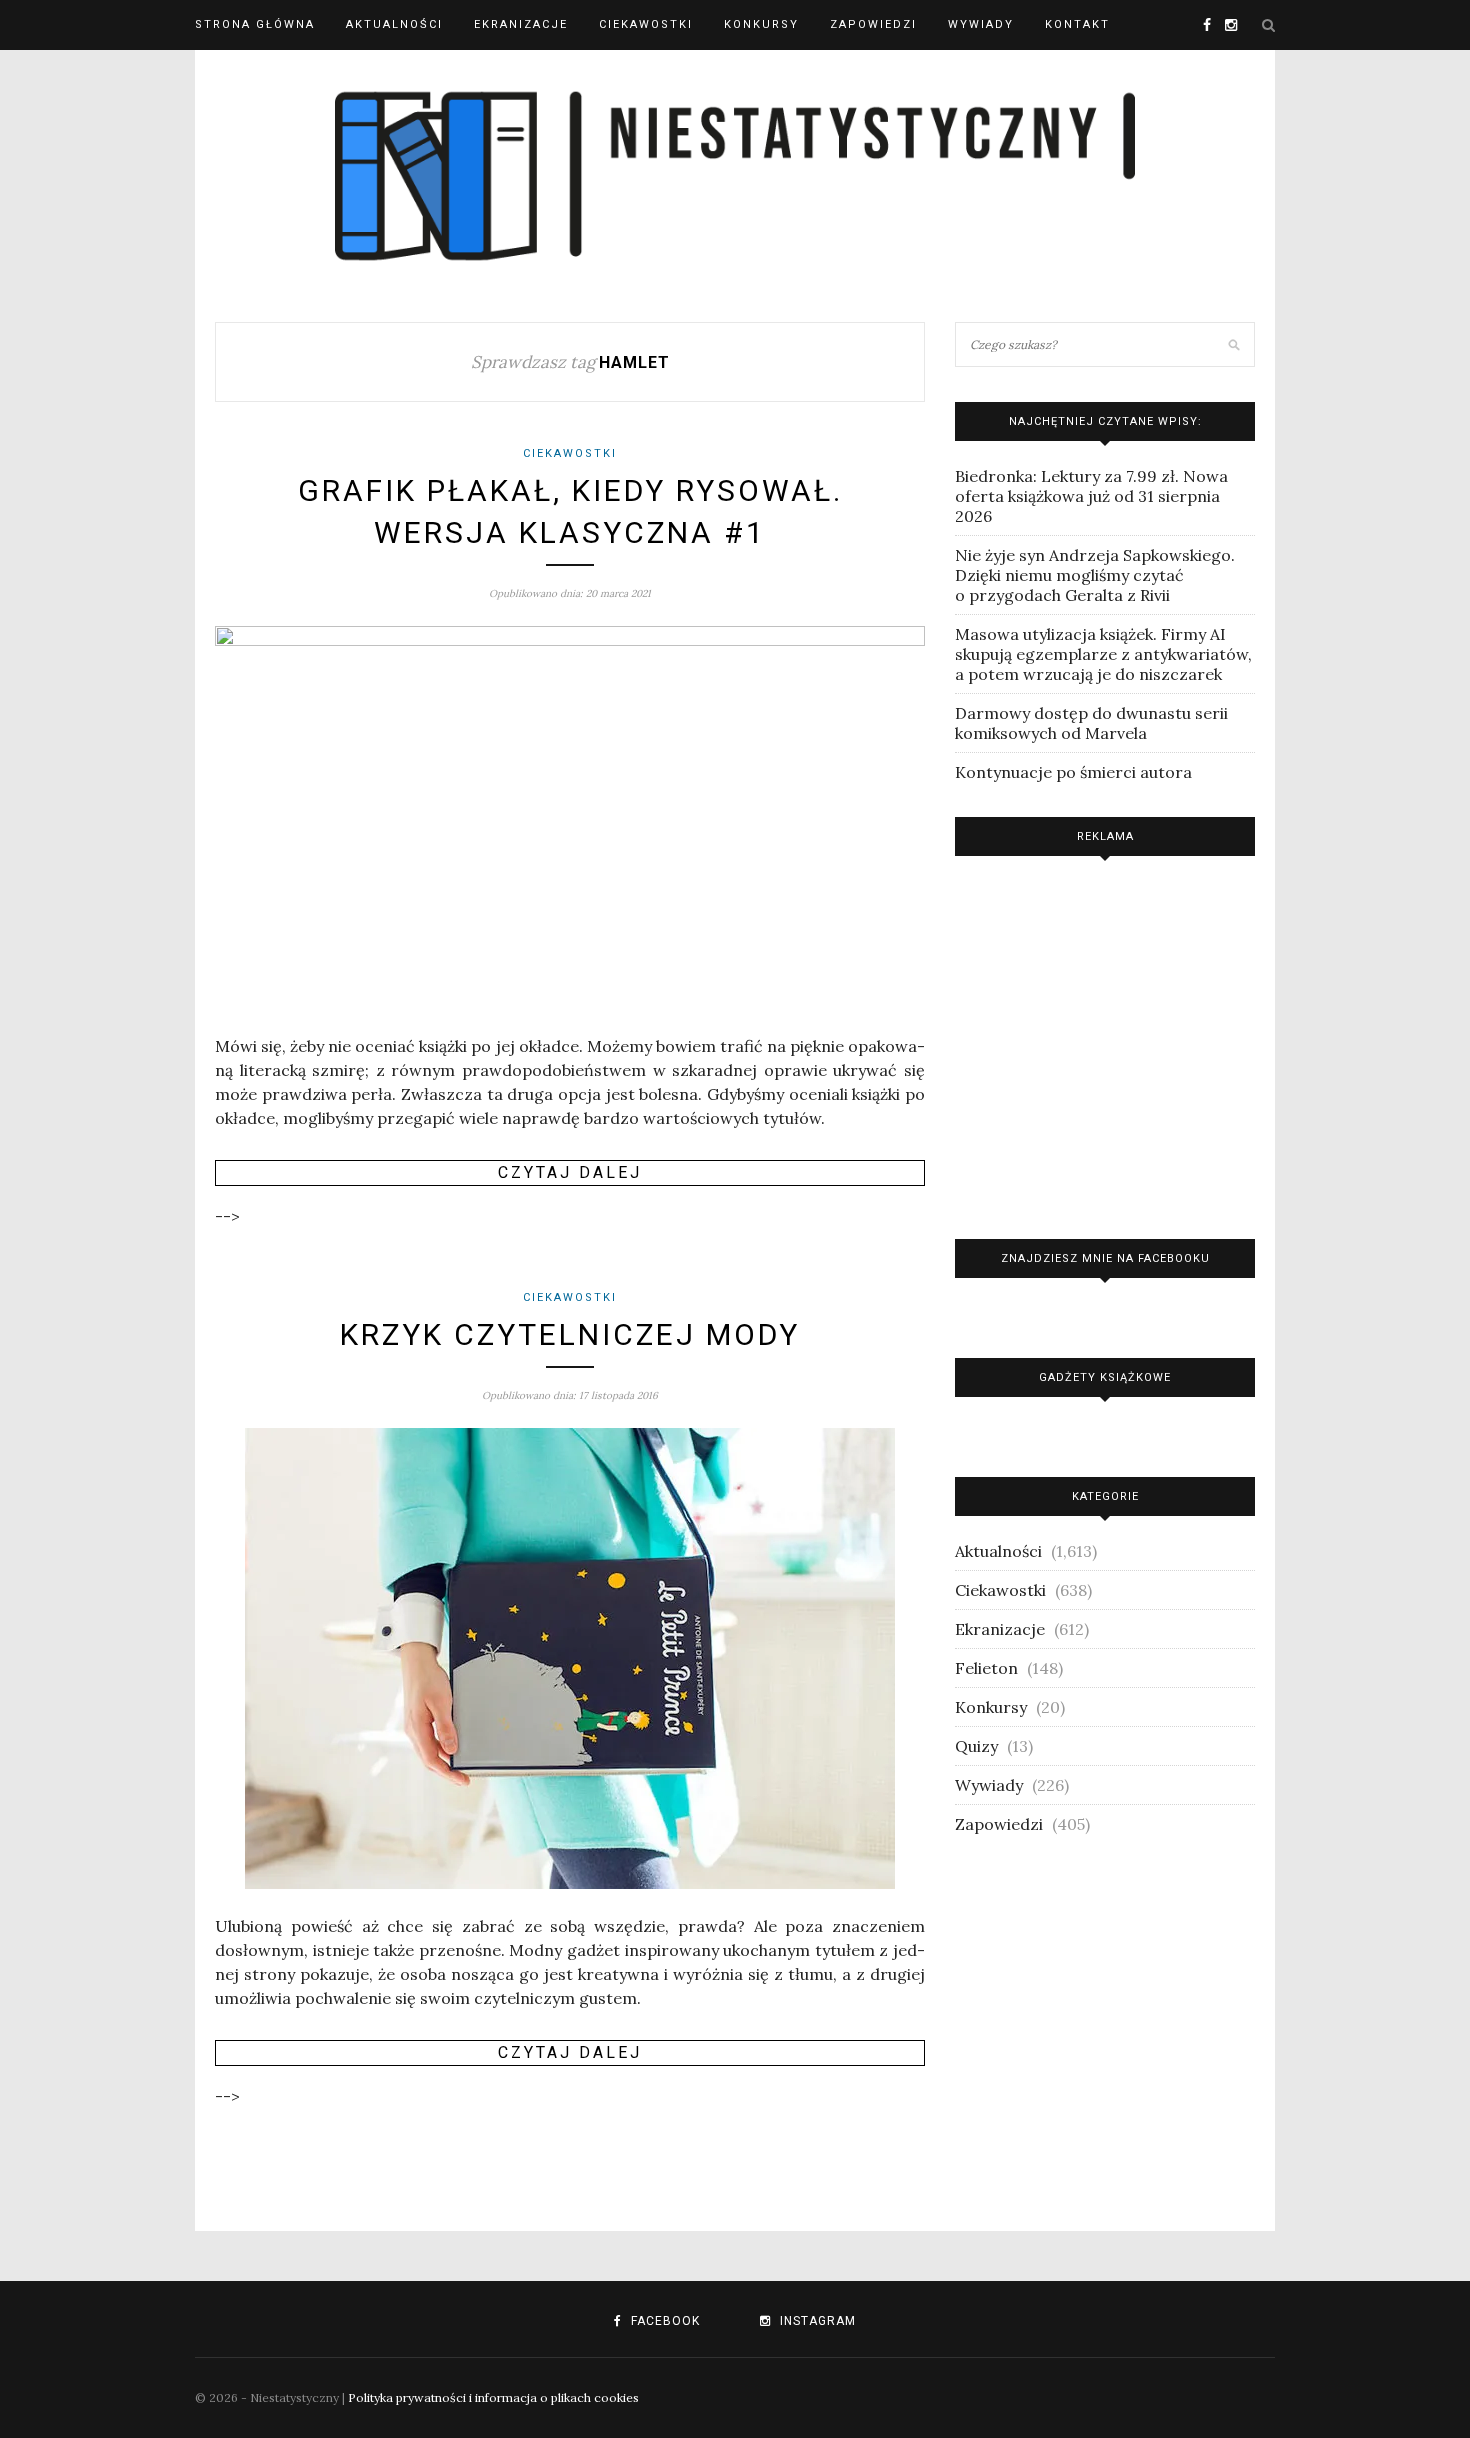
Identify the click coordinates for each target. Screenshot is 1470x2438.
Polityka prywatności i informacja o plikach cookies (493, 2397)
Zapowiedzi (873, 24)
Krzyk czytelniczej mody (570, 1334)
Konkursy (761, 24)
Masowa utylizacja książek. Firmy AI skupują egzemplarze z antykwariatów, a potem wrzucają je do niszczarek (1103, 654)
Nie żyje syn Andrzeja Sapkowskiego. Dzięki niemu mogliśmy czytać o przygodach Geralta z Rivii (1095, 575)
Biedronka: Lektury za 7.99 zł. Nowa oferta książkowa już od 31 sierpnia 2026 (1091, 496)
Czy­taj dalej (570, 1172)
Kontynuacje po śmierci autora (1073, 772)
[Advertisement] (1105, 1042)
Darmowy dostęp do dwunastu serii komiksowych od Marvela (1091, 723)
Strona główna (255, 24)
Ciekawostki (646, 24)
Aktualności (394, 24)
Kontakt (1077, 24)
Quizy (976, 1746)
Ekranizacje (521, 24)
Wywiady (981, 24)
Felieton (986, 1668)
